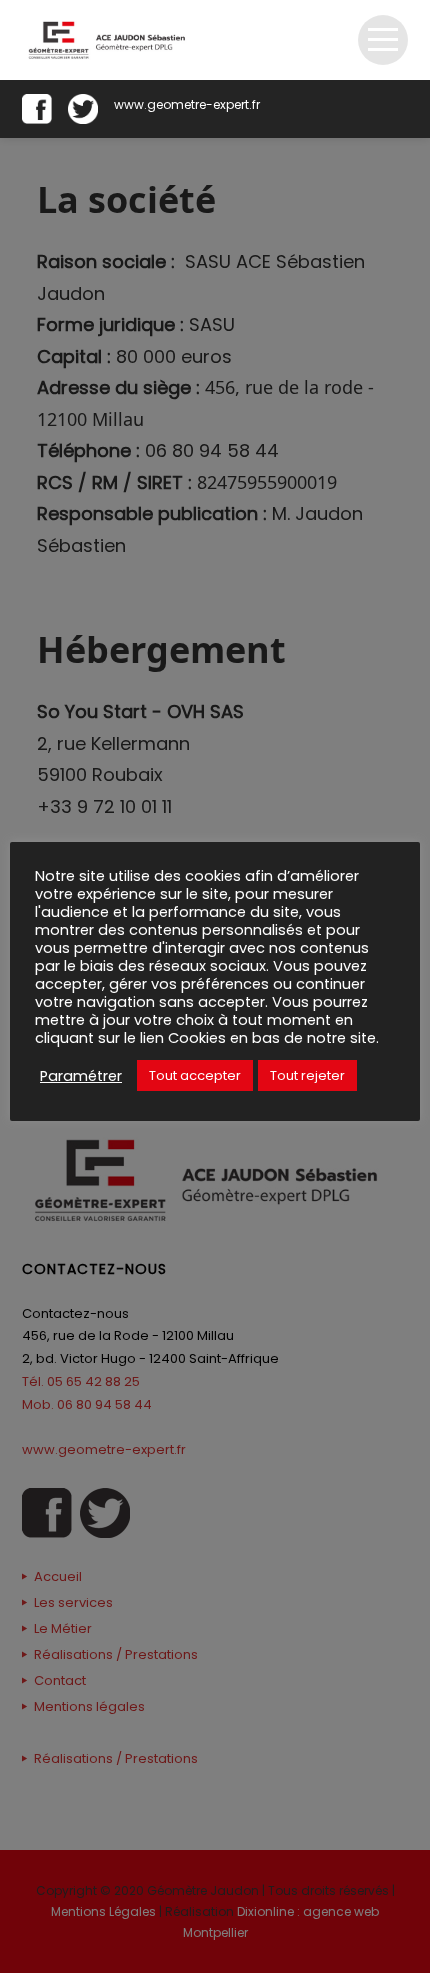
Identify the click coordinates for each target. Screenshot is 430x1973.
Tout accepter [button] (195, 1075)
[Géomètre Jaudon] (110, 40)
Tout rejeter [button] (307, 1075)
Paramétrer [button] (81, 1076)
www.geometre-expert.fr (187, 104)
